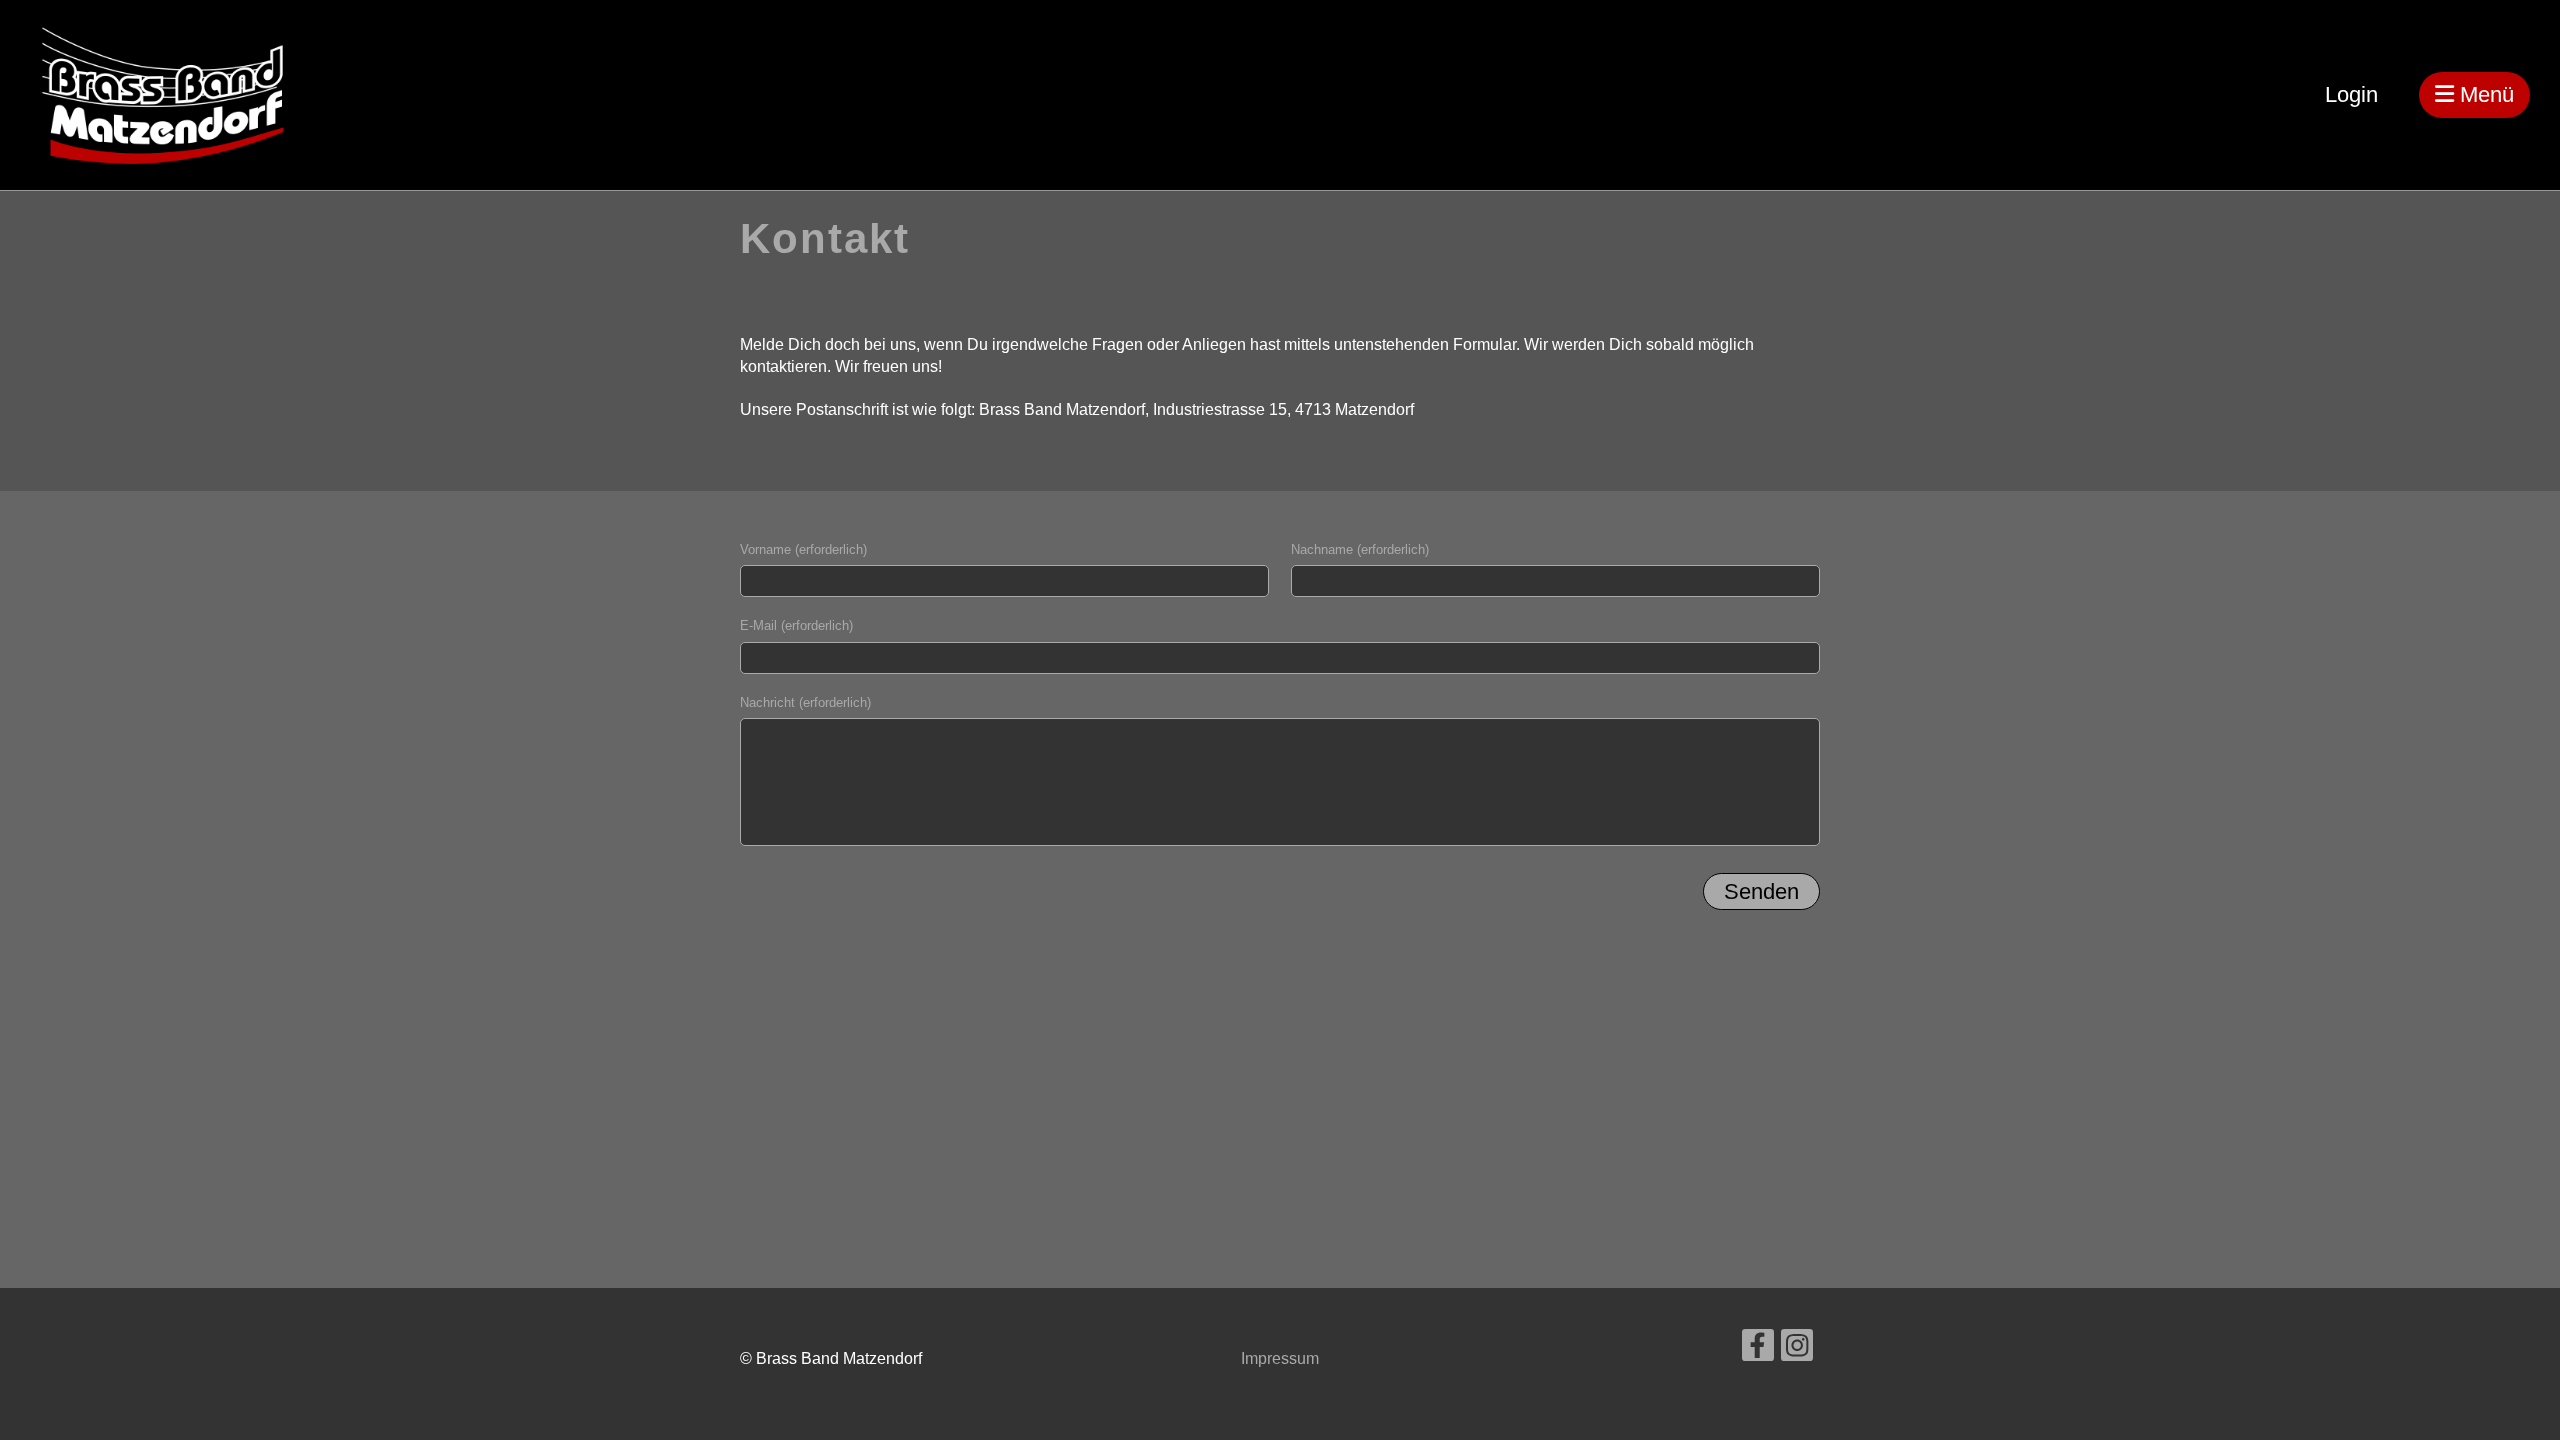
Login (2351, 94)
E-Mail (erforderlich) (796, 625)
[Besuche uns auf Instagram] (1797, 1350)
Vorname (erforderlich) (803, 549)
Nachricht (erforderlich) (805, 702)
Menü (2484, 94)
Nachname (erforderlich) (1360, 549)
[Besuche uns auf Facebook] (1758, 1350)
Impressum (1280, 1358)
